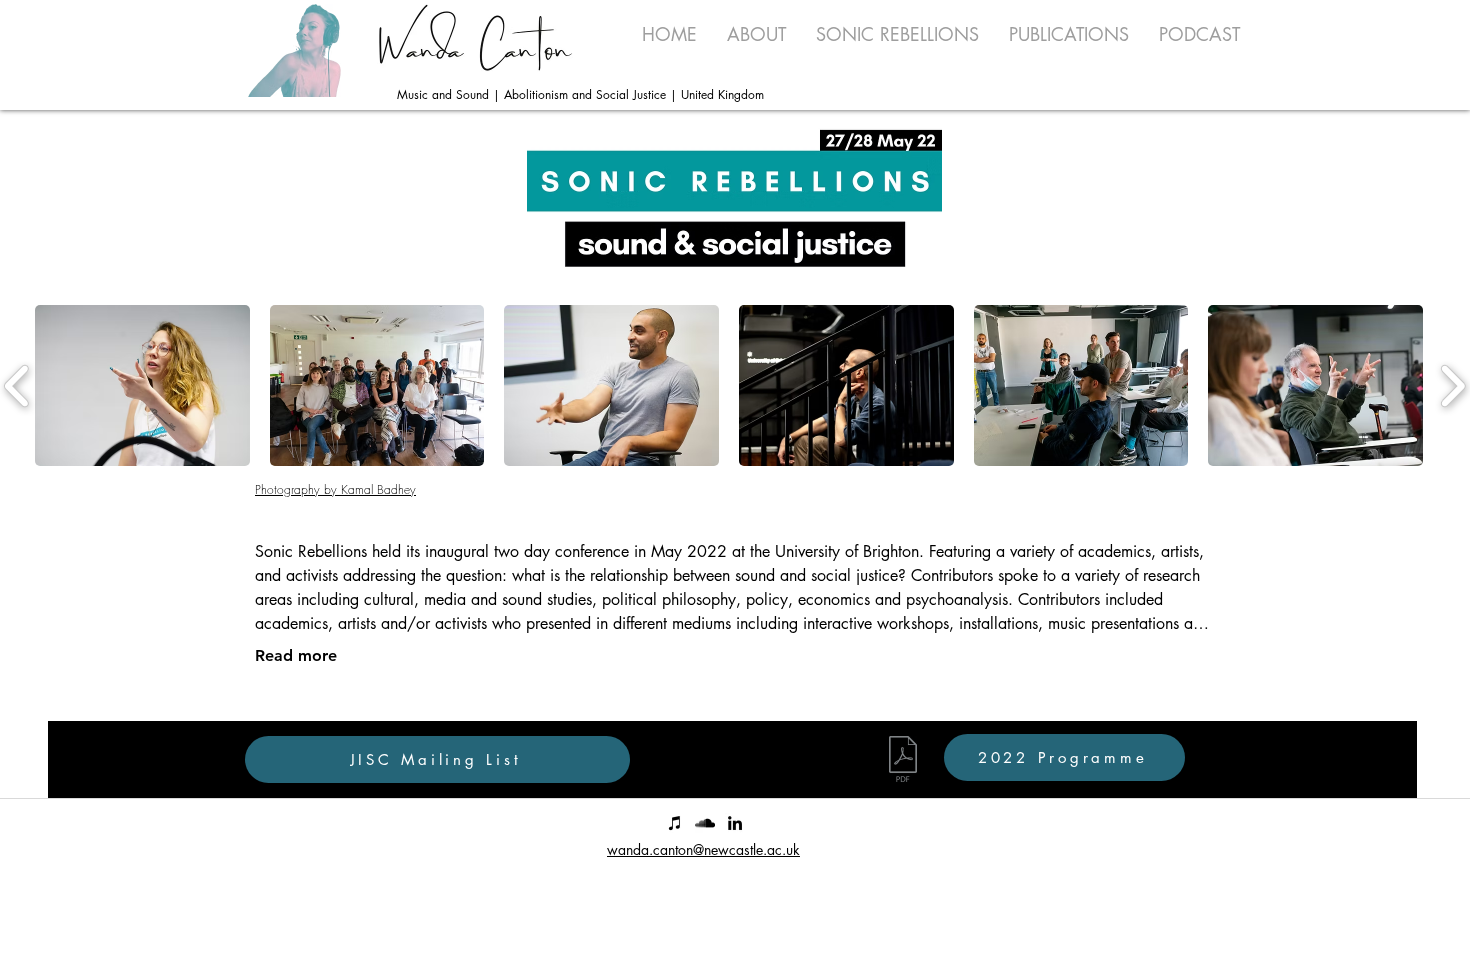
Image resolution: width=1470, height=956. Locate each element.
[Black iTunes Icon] (675, 823)
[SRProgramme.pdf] (902, 761)
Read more (296, 655)
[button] (897, 34)
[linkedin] (735, 823)
